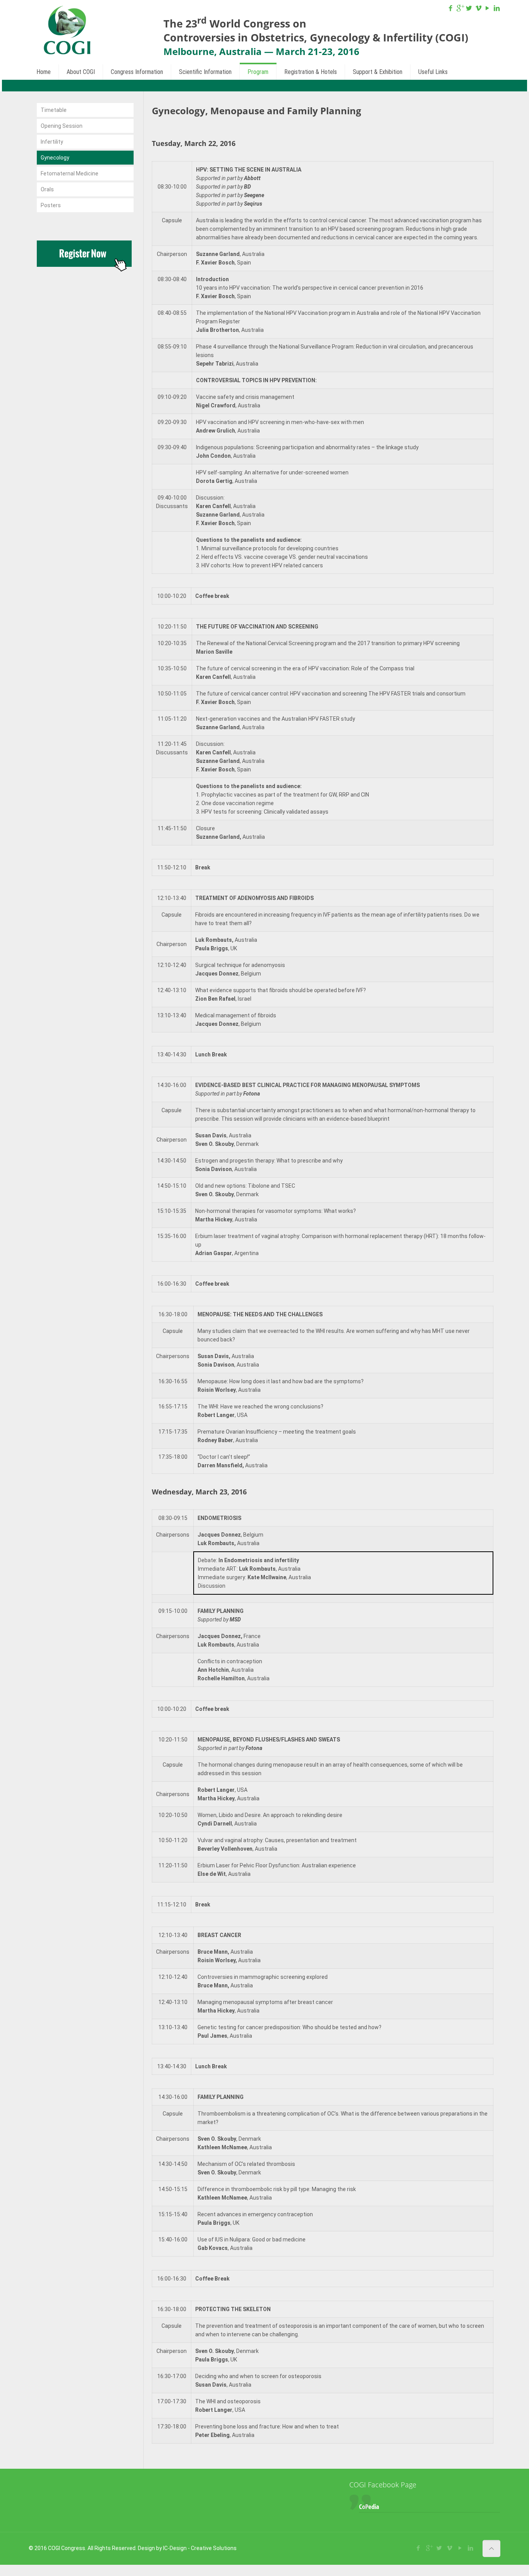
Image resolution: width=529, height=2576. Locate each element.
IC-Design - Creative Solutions (200, 2548)
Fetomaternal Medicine (70, 173)
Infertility (52, 142)
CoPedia (369, 2506)
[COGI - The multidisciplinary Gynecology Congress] (67, 31)
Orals (47, 189)
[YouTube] (488, 8)
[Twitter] (469, 8)
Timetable (54, 110)
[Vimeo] (478, 8)
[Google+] (460, 8)
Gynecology (55, 158)
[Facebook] (451, 8)
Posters (51, 205)
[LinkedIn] (497, 8)
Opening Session (62, 126)
